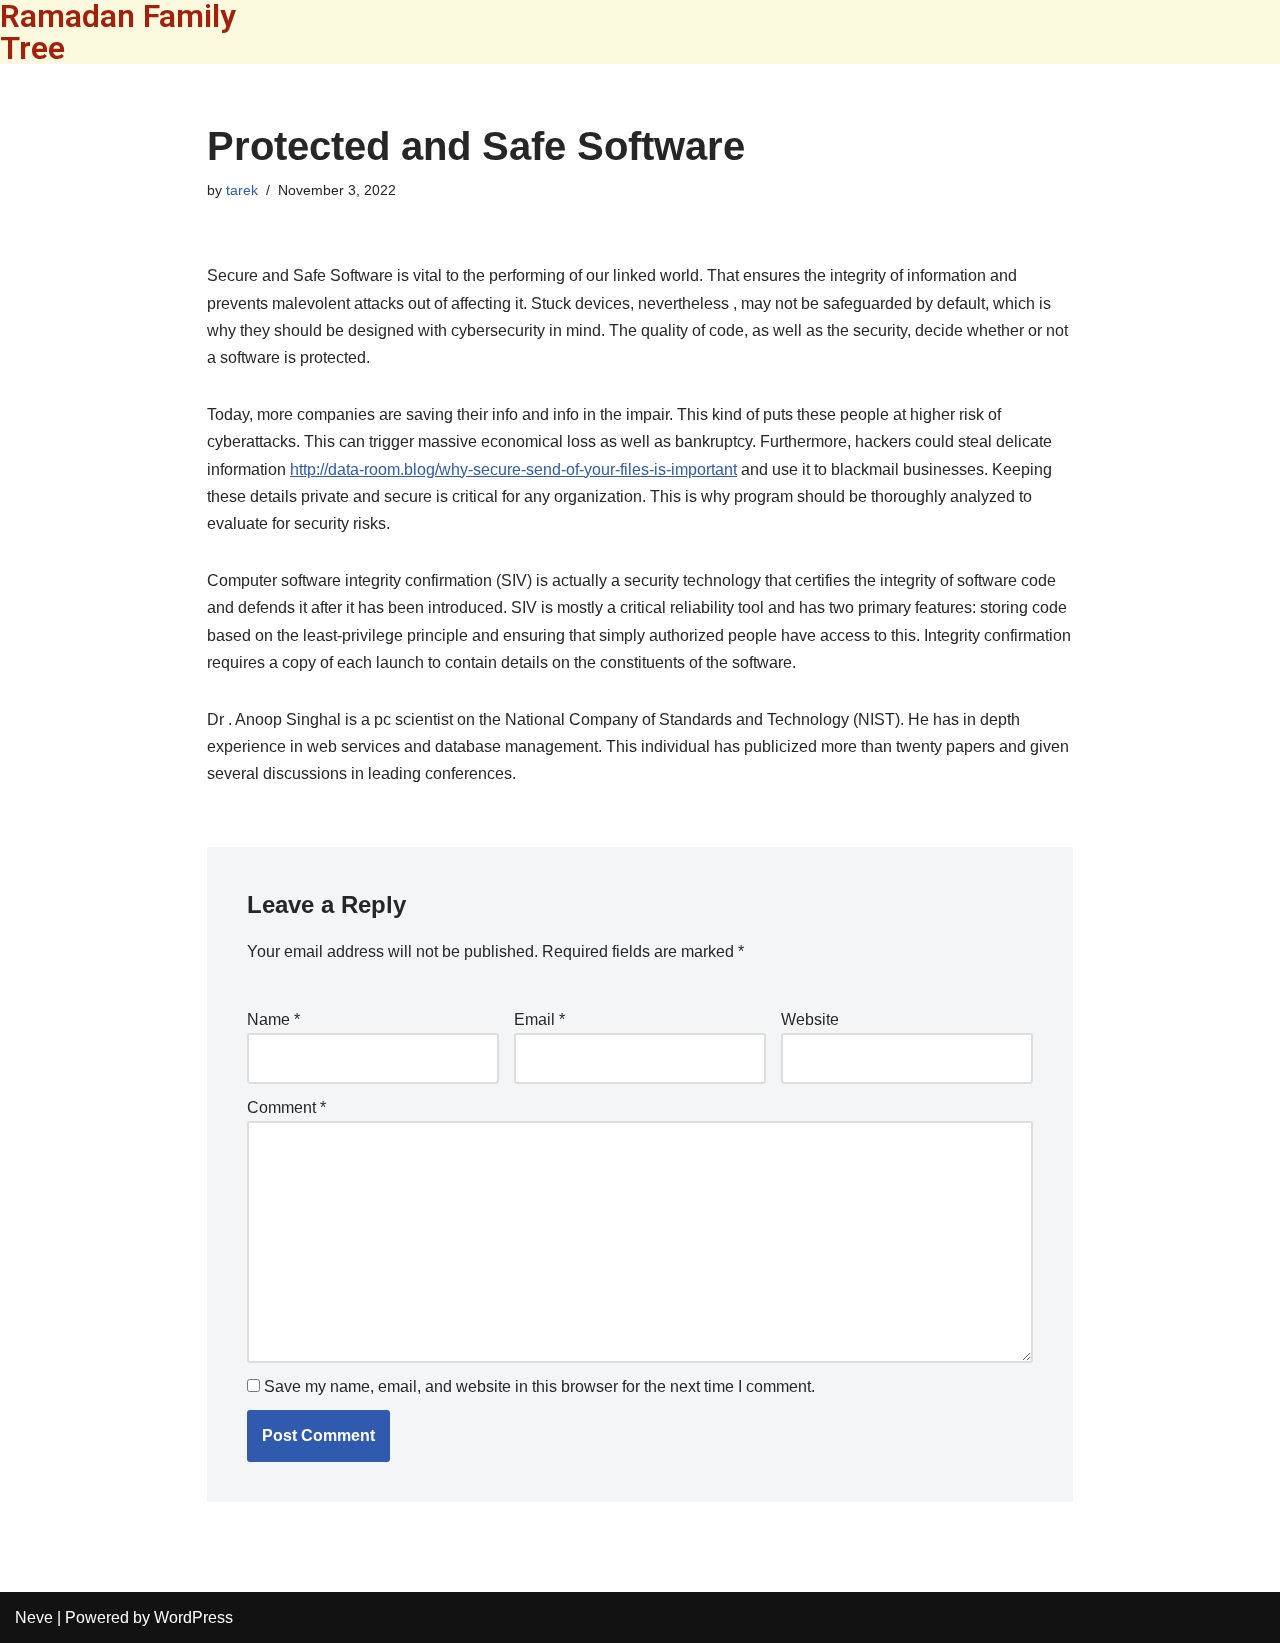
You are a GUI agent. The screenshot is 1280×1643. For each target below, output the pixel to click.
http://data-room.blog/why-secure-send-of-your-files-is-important (513, 469)
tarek (242, 190)
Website (810, 1019)
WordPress (193, 1617)
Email (539, 1019)
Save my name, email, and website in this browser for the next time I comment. (539, 1386)
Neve (34, 1617)
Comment (286, 1107)
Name (273, 1019)
